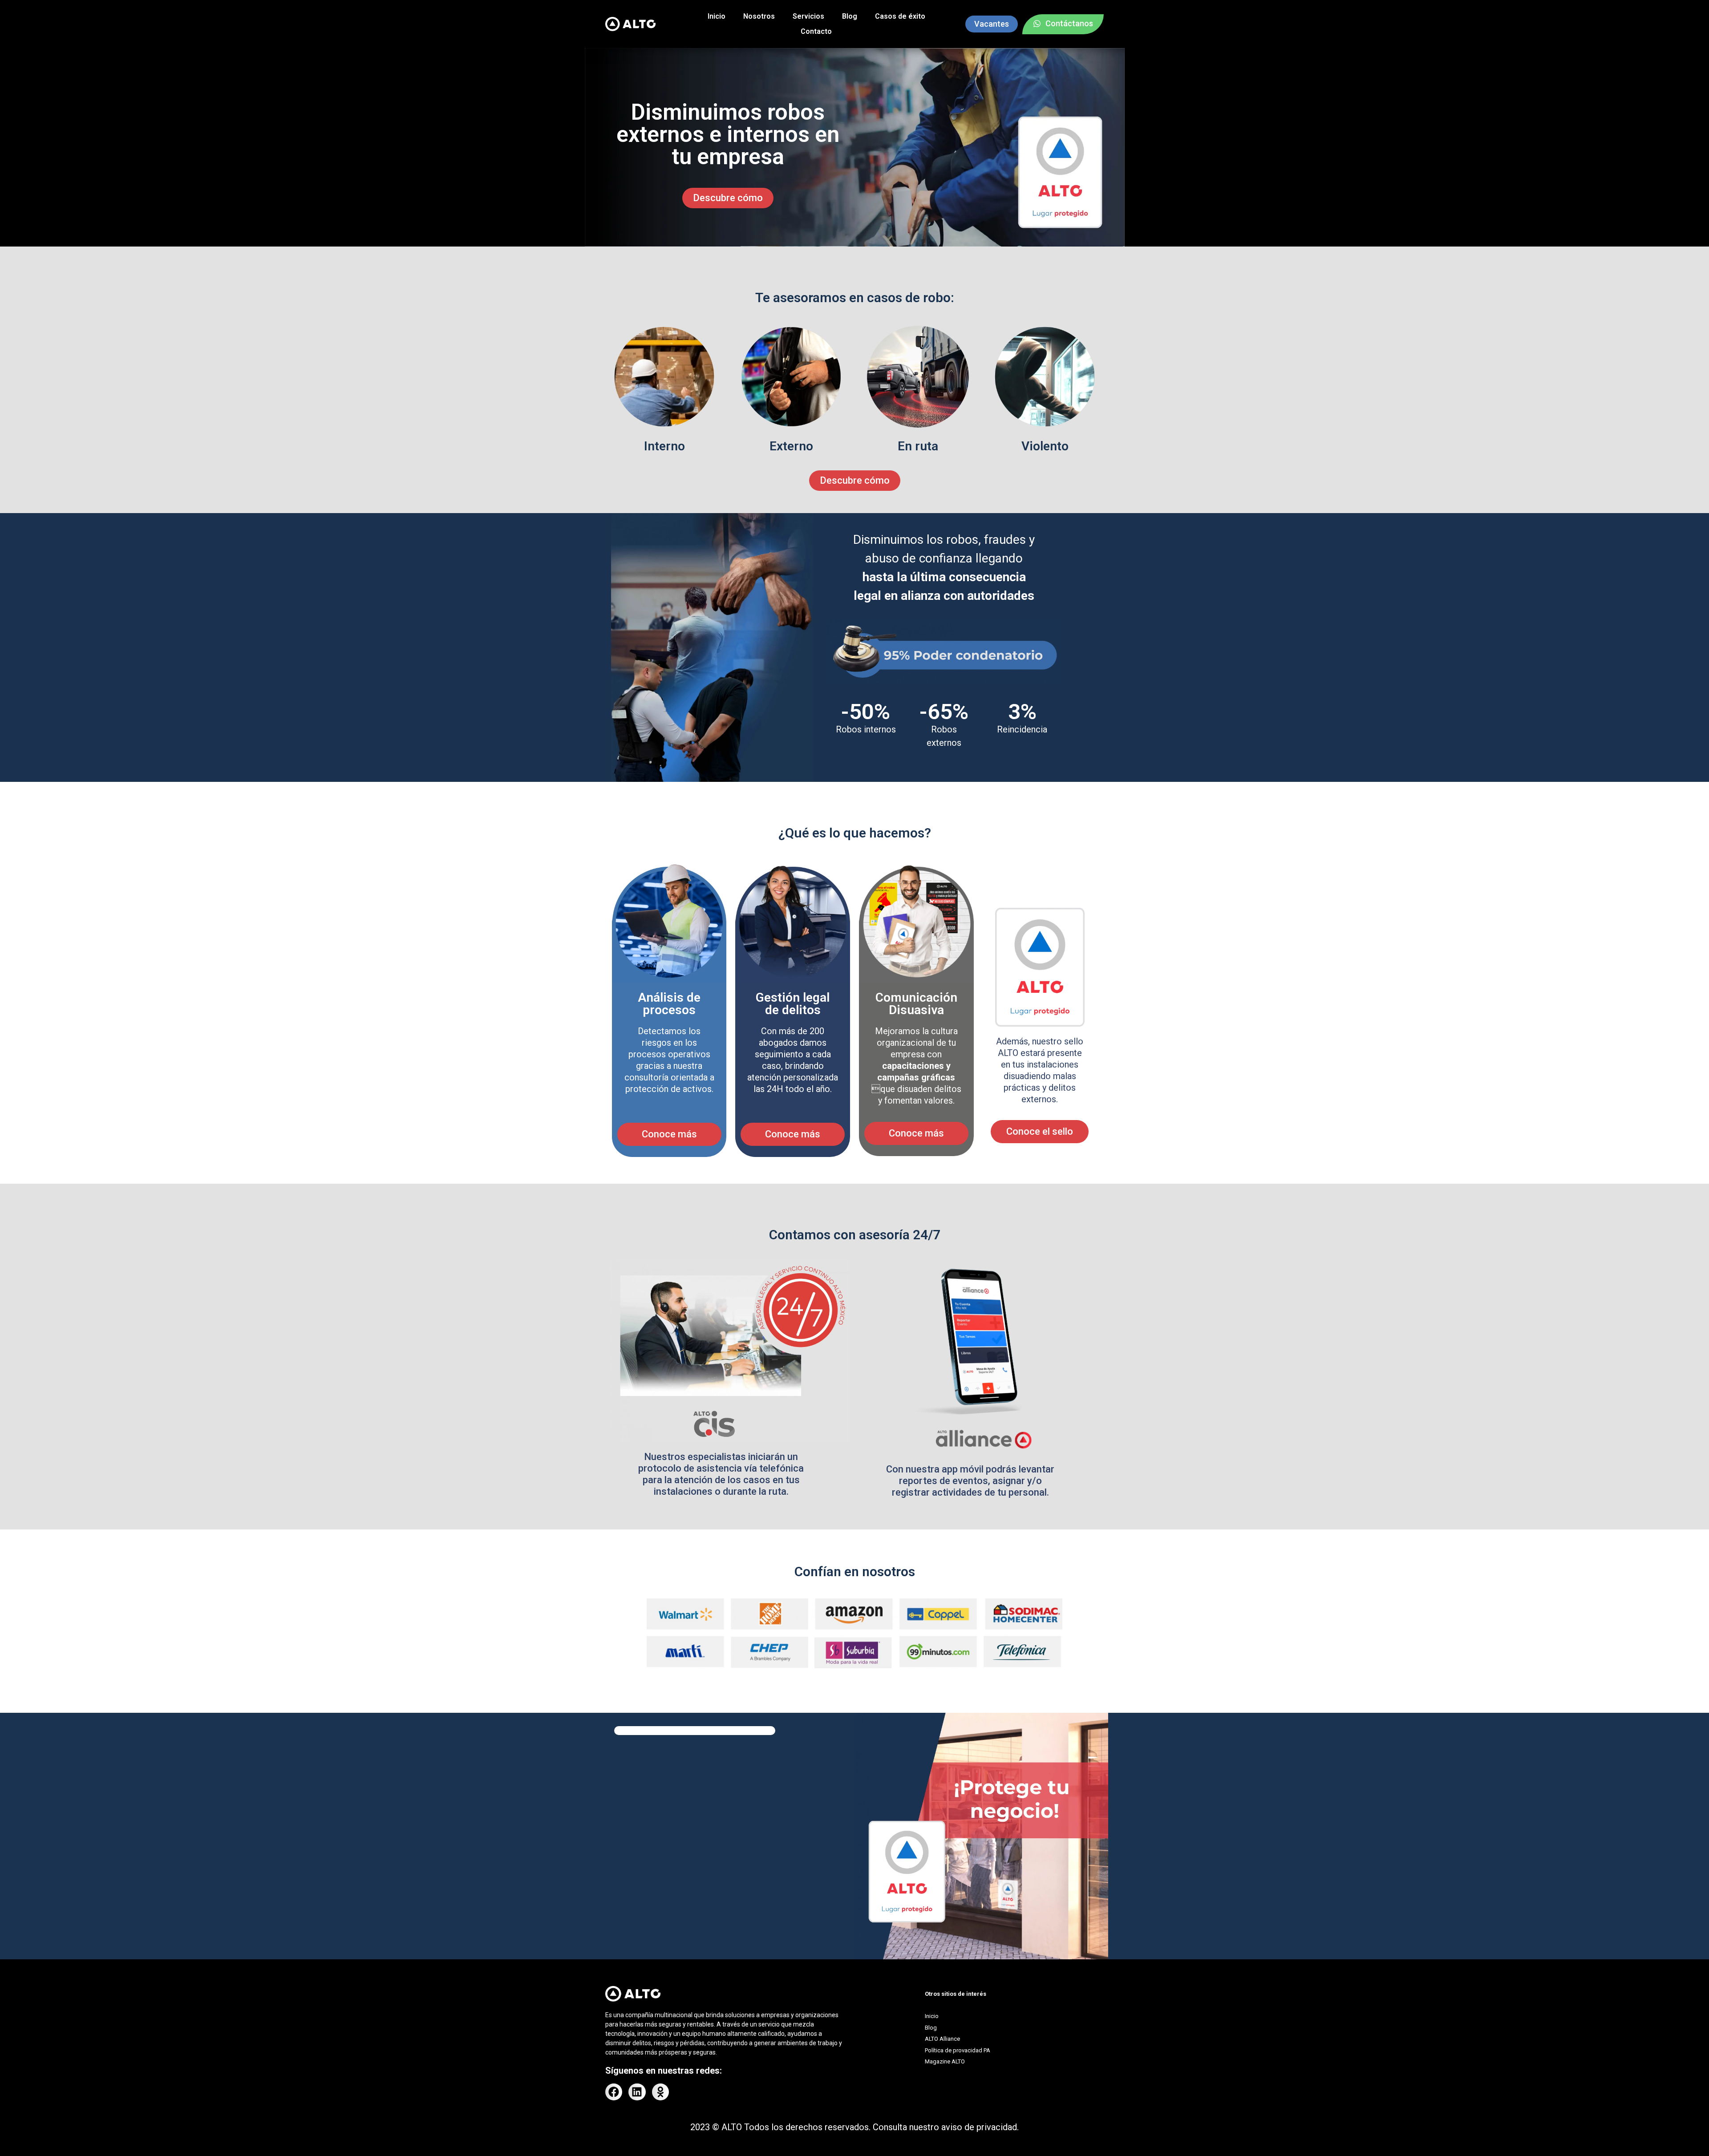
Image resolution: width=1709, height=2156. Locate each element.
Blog (850, 16)
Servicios (808, 16)
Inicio (717, 16)
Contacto (816, 31)
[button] (614, 2092)
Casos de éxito (900, 16)
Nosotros (759, 16)
